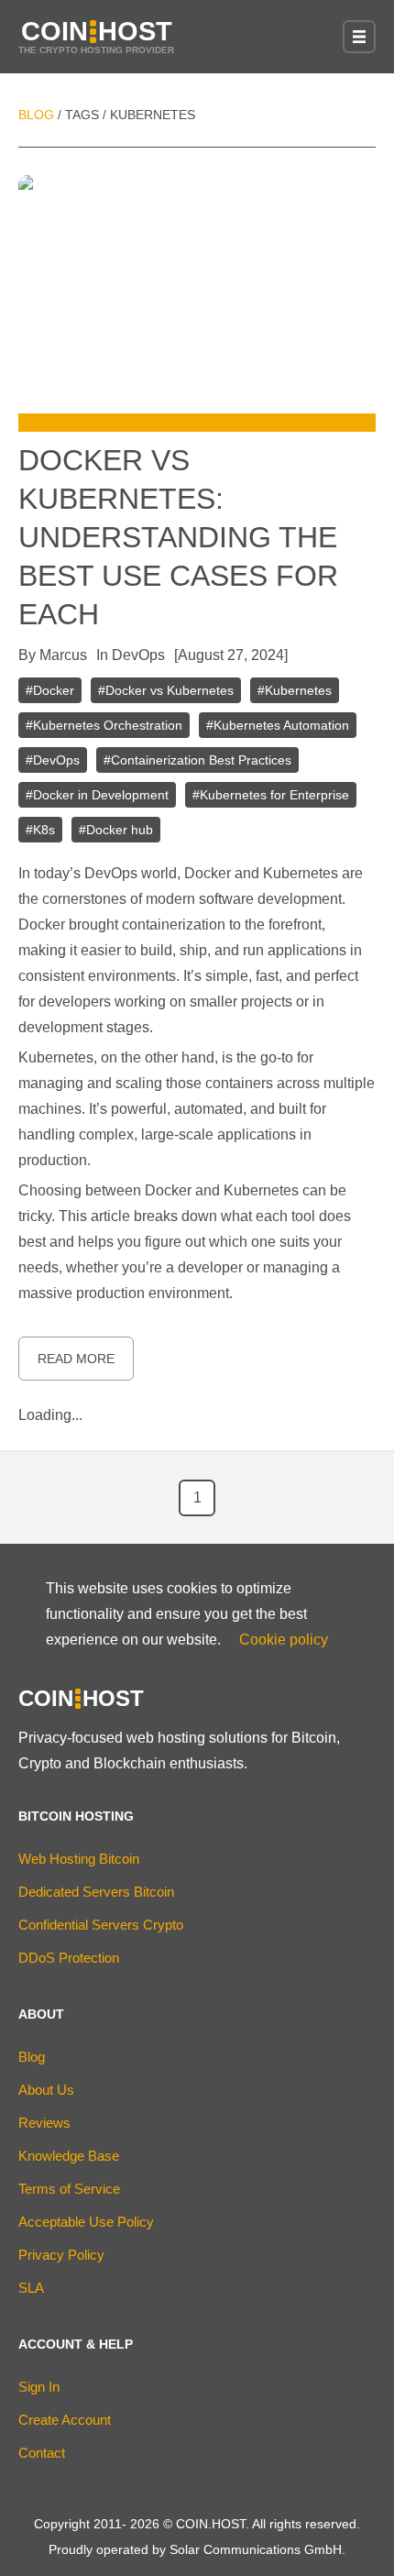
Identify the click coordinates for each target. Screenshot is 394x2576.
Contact (42, 2453)
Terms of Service (69, 2189)
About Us (46, 2090)
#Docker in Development (97, 795)
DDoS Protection (69, 1958)
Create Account (65, 2420)
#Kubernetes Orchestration (104, 725)
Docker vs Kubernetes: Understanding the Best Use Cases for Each (178, 537)
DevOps (138, 655)
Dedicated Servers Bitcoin (96, 1892)
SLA (31, 2288)
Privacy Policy (61, 2255)
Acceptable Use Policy (86, 2222)
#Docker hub (116, 830)
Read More (76, 1359)
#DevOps (53, 760)
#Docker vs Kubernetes (166, 690)
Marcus (63, 655)
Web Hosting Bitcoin (79, 1859)
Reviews (44, 2123)
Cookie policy (284, 1640)
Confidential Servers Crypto (101, 1925)
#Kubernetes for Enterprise (271, 795)
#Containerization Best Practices (197, 760)
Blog (36, 115)
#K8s (40, 830)
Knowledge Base (69, 2156)
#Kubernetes (295, 690)
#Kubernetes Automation (278, 725)
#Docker (50, 690)
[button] (359, 37)
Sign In (39, 2387)
